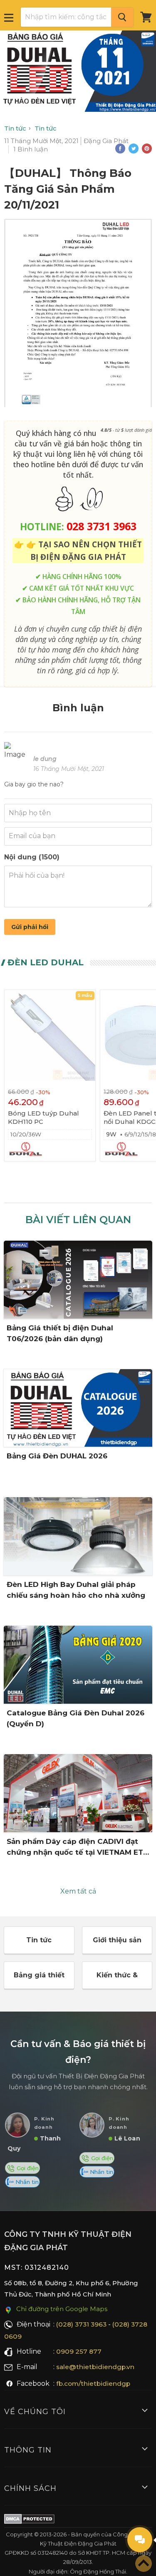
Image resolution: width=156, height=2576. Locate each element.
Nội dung (32, 857)
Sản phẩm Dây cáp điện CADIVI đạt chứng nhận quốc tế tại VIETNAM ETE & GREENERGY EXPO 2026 (77, 1847)
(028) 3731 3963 (81, 2324)
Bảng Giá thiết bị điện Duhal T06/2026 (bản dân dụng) (60, 1333)
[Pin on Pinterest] (147, 149)
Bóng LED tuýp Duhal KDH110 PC (43, 1117)
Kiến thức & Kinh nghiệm (117, 1980)
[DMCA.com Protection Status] (29, 2521)
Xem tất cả (78, 1891)
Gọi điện (27, 2168)
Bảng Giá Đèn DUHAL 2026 (57, 1456)
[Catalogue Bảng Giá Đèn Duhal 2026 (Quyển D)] (78, 1665)
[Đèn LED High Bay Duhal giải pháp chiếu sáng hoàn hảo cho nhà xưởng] (78, 1536)
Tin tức (39, 1940)
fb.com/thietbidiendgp (93, 2383)
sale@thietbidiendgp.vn (95, 2367)
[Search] (122, 17)
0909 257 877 (79, 2351)
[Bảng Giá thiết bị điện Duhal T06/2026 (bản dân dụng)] (78, 1280)
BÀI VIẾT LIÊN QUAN (78, 1220)
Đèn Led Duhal (46, 962)
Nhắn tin (26, 2182)
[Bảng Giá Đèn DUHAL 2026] (78, 1408)
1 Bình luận (31, 149)
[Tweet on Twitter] (134, 149)
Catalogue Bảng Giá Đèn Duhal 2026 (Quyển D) (76, 1718)
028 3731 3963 (102, 526)
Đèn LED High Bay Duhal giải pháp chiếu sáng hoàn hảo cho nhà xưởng (76, 1590)
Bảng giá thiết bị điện (39, 1980)
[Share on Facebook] (120, 149)
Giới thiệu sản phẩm (117, 1945)
